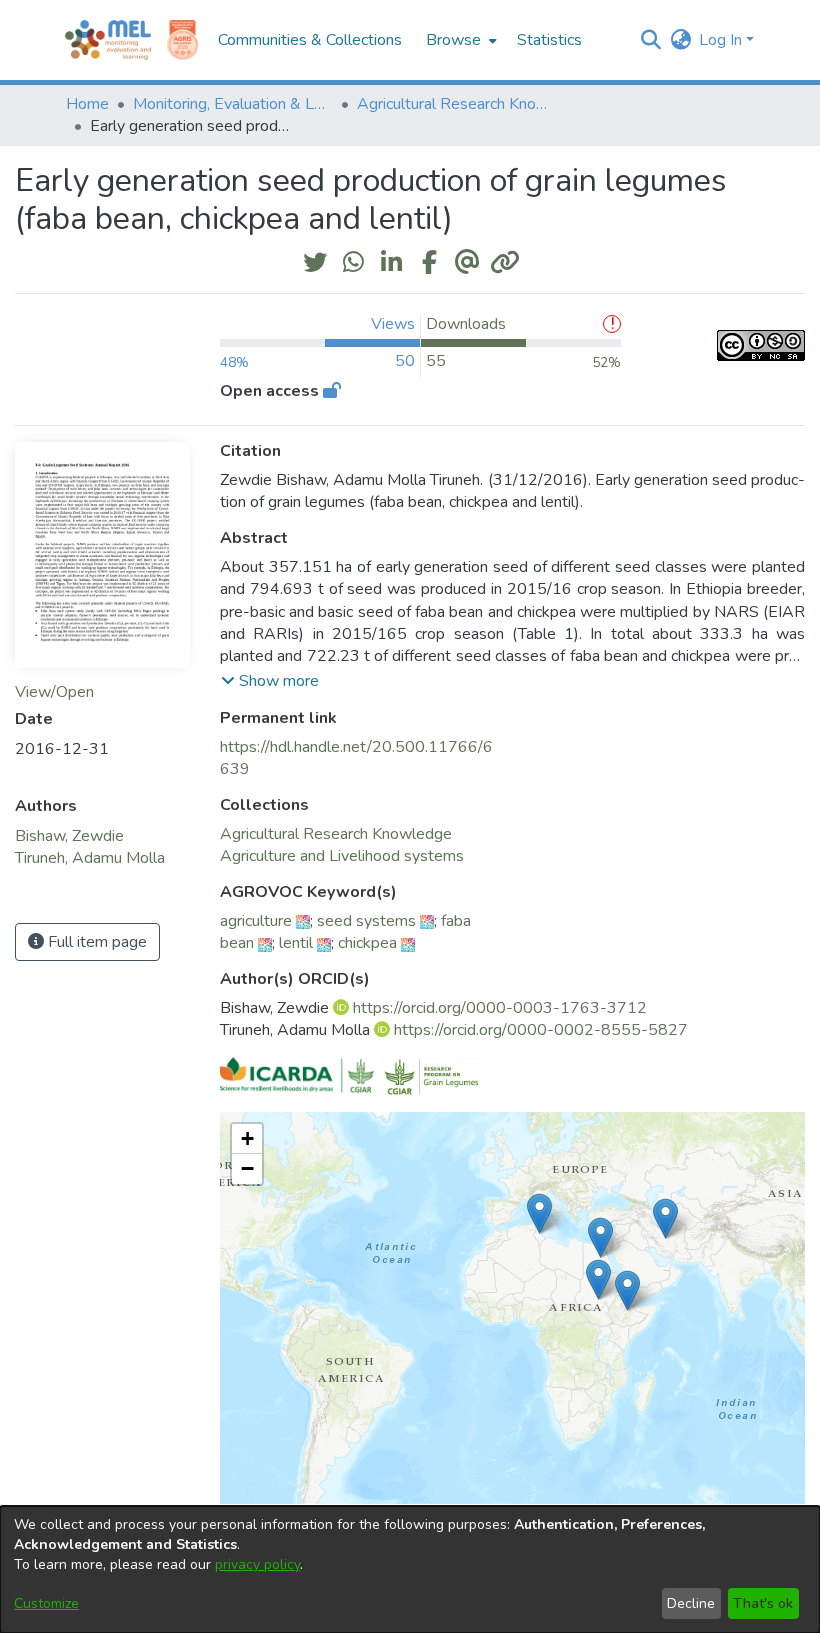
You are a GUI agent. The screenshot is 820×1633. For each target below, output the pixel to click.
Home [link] (87, 104)
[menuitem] (459, 40)
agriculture (256, 921)
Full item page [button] (95, 942)
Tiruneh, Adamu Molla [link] (90, 858)
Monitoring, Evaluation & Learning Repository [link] (233, 104)
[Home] (108, 40)
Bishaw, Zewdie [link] (69, 836)
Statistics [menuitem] (549, 40)
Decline (691, 1603)
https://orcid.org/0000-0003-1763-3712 (500, 1008)
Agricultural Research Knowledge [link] (457, 104)
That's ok (763, 1603)
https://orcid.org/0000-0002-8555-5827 (541, 1030)
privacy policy (257, 1564)
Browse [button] (453, 40)
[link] (336, 834)
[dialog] (410, 1569)
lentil (296, 943)
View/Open (54, 692)
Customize (46, 1603)
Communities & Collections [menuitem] (310, 40)
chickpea (367, 943)
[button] (650, 40)
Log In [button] (722, 40)
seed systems (366, 921)
